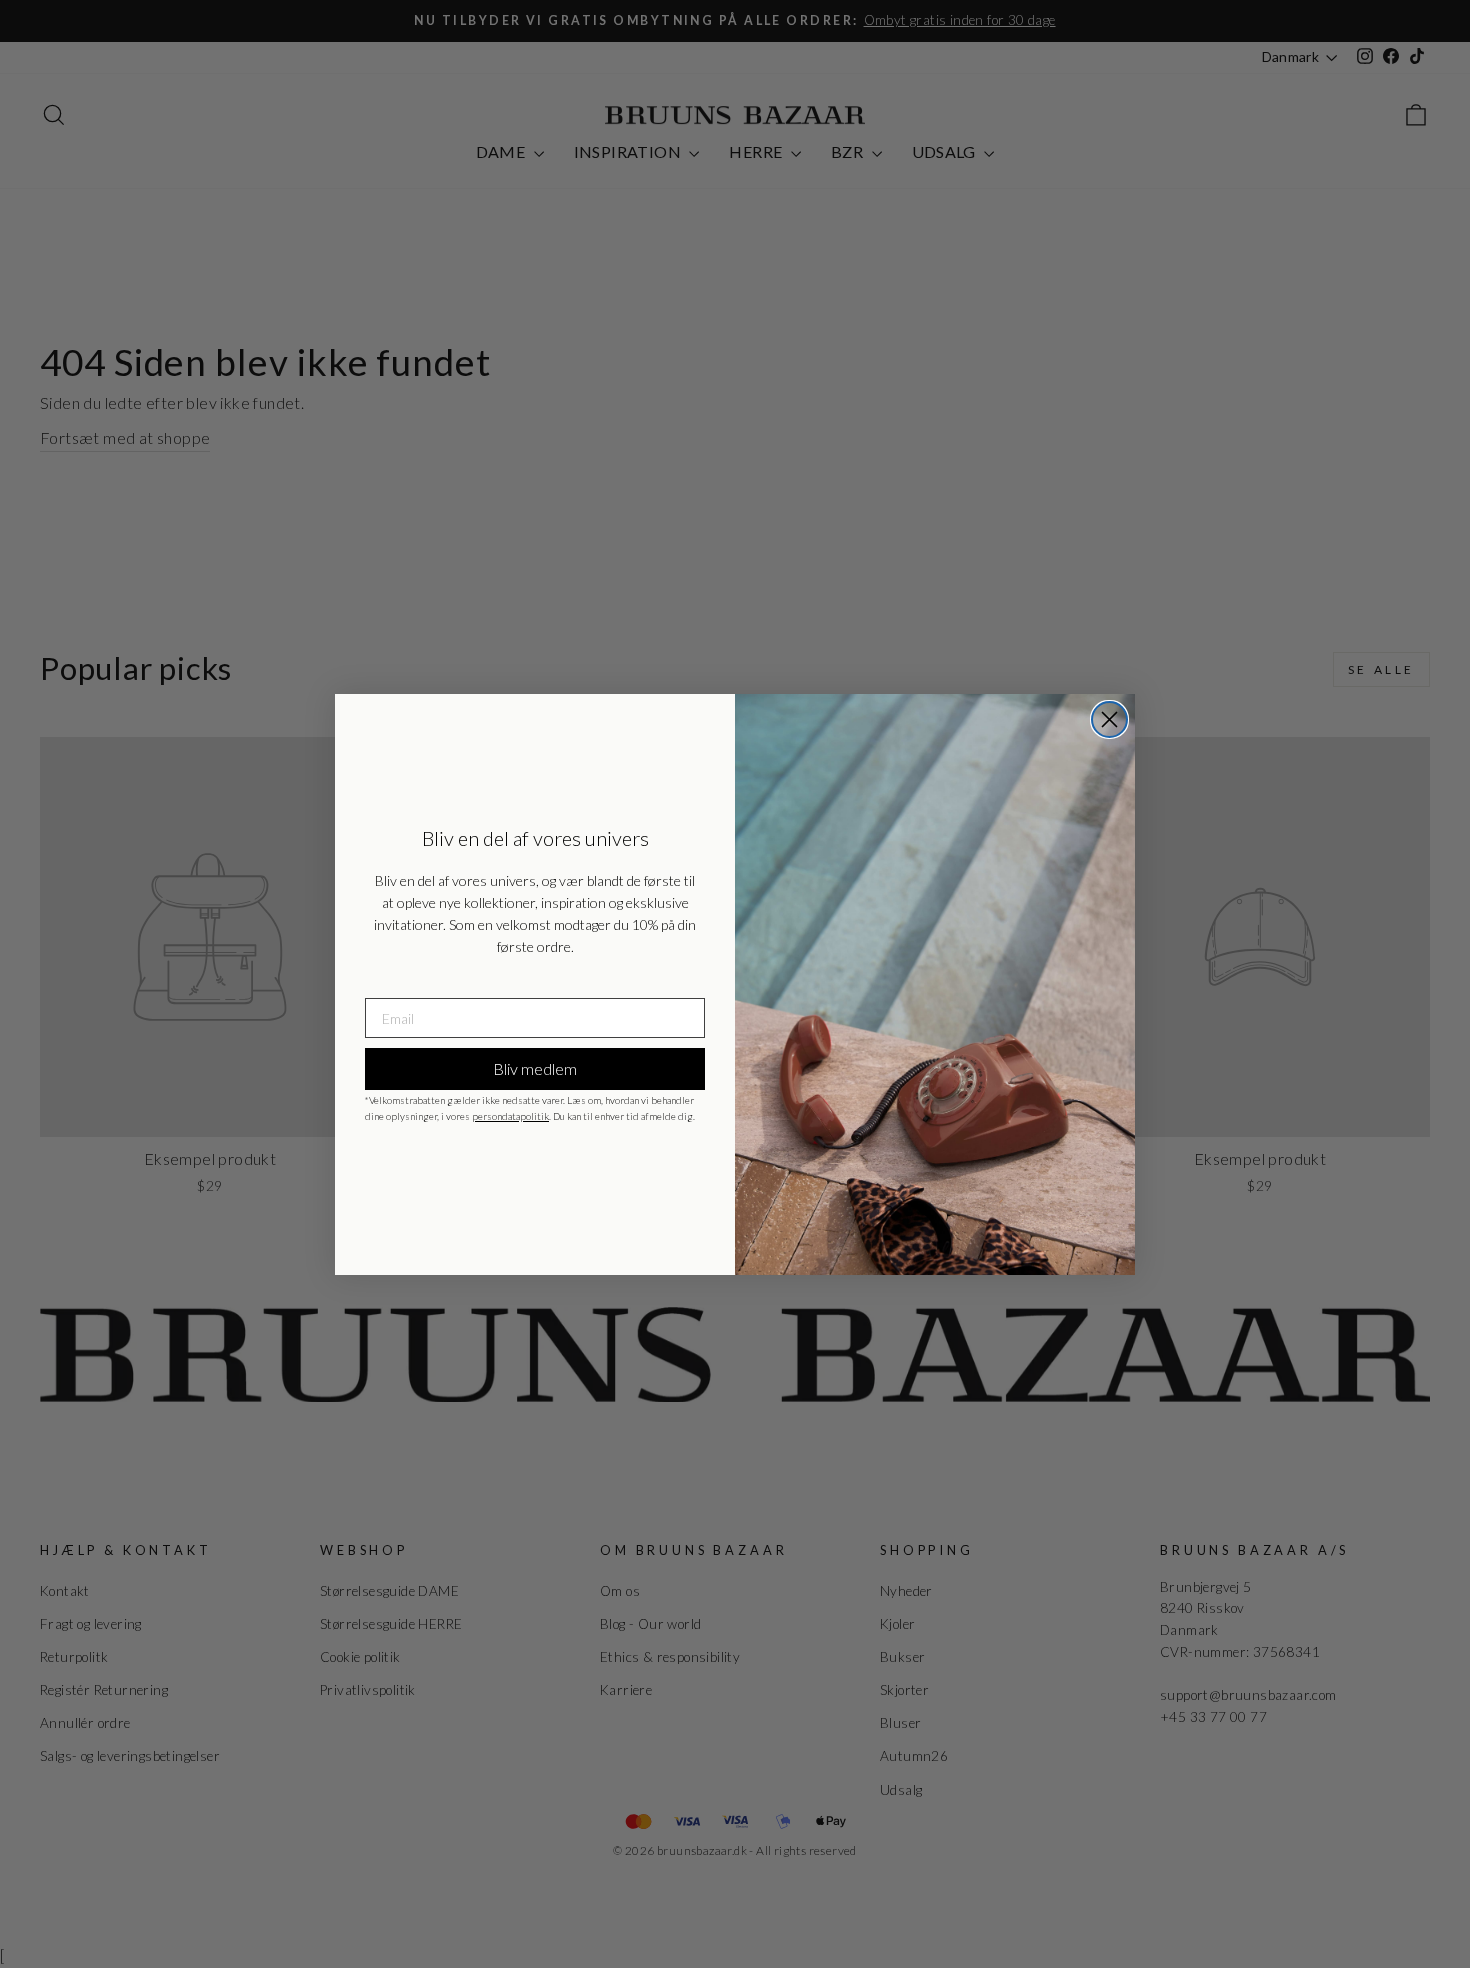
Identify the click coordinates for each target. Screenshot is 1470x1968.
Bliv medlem (535, 1068)
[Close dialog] (1109, 719)
